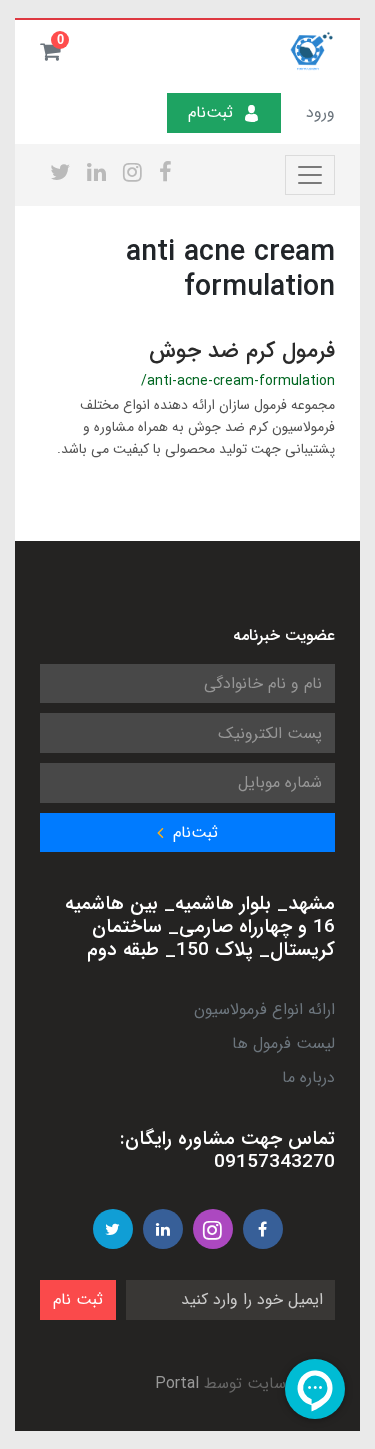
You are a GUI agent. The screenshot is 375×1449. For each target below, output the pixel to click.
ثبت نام (78, 1299)
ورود (320, 112)
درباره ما (308, 1077)
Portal (177, 1383)
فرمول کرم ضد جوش (242, 351)
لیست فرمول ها (283, 1043)
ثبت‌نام (210, 112)
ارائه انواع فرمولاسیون (264, 1009)
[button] (50, 51)
